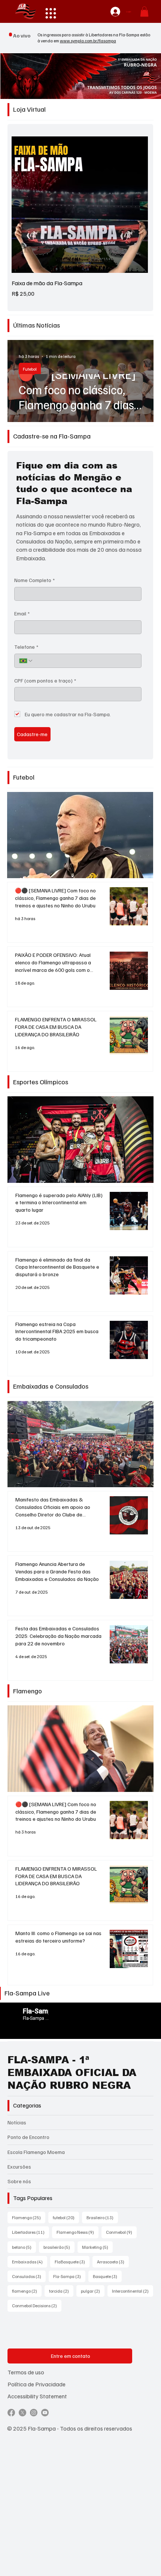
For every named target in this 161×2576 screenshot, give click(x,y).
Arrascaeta (113, 2262)
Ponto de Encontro (28, 2137)
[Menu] (51, 13)
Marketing (97, 2247)
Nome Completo (34, 580)
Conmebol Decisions (37, 2305)
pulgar (93, 2291)
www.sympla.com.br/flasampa (88, 41)
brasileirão (59, 2247)
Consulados (29, 2276)
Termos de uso (26, 2372)
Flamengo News (78, 2232)
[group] (80, 217)
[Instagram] (34, 2413)
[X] (22, 2413)
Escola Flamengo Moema (36, 2152)
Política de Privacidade (37, 2384)
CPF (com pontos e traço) (45, 680)
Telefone (26, 647)
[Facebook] (11, 2413)
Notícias (17, 2122)
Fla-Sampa (69, 2276)
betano (24, 2247)
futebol (66, 2217)
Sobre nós (19, 2181)
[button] (144, 11)
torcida (61, 2291)
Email (22, 613)
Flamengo (29, 2217)
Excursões (19, 2167)
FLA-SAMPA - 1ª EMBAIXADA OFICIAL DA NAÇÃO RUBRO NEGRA (72, 2072)
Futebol (30, 369)
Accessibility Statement (37, 2396)
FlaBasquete (72, 2262)
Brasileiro (102, 2217)
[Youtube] (45, 2413)
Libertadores (31, 2232)
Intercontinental (133, 2291)
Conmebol (121, 2232)
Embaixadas (30, 2262)
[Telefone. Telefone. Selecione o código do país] (26, 661)
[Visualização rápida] (80, 205)
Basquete (107, 2276)
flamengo (27, 2291)
